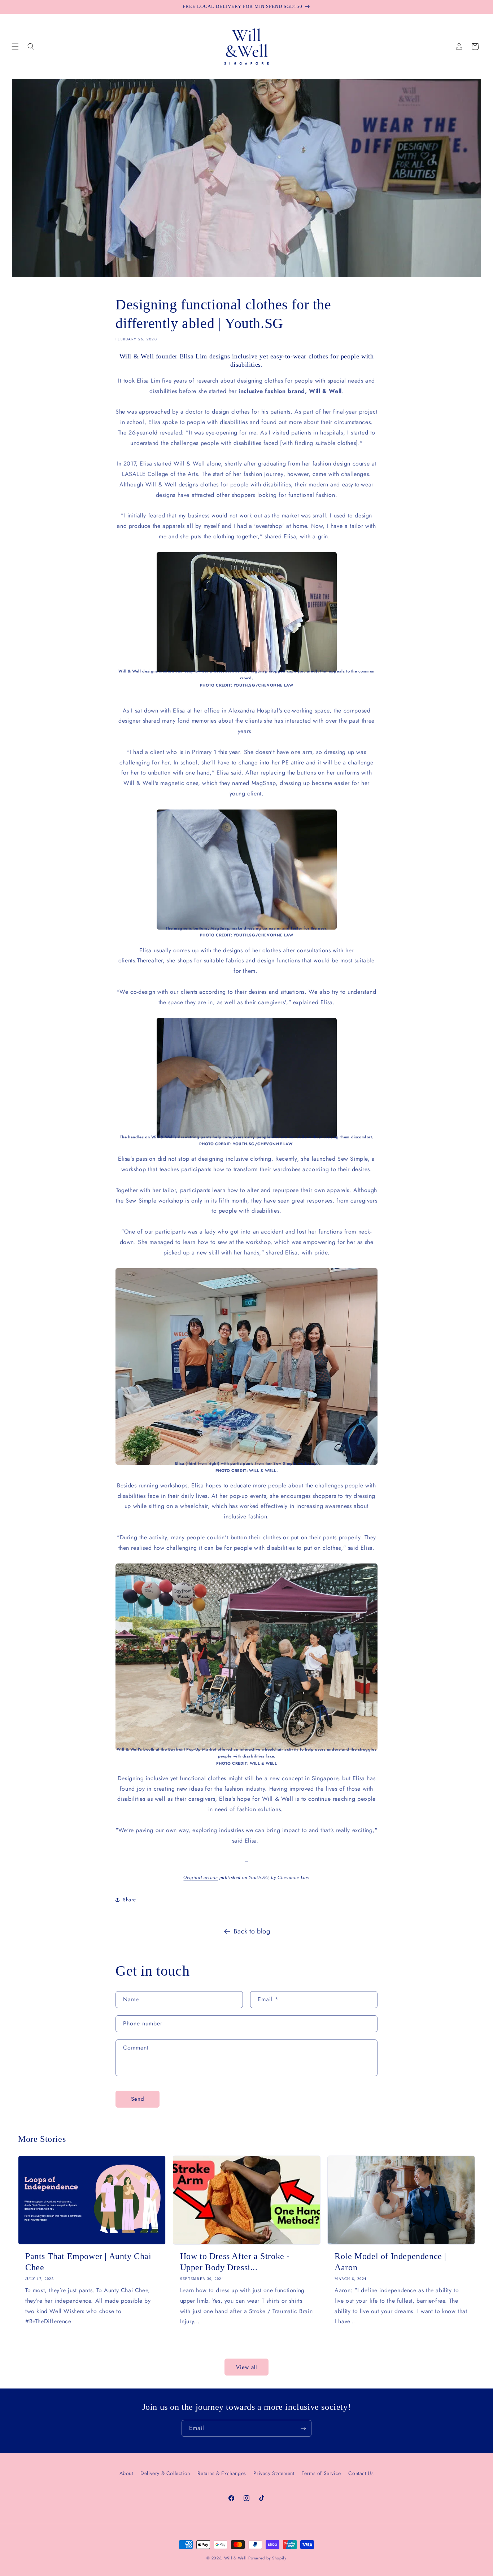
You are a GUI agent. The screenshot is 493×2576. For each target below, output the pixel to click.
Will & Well (235, 2558)
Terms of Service (321, 2473)
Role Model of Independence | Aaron (391, 2262)
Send (138, 2099)
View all (247, 2367)
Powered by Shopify (267, 2558)
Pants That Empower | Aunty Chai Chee (88, 2262)
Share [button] (129, 1899)
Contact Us (361, 2473)
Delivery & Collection (165, 2473)
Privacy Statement (274, 2473)
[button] (15, 47)
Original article (201, 1877)
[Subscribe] (303, 2428)
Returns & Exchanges (222, 2473)
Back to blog (252, 1931)
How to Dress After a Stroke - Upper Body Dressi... (235, 2262)
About (126, 2473)
